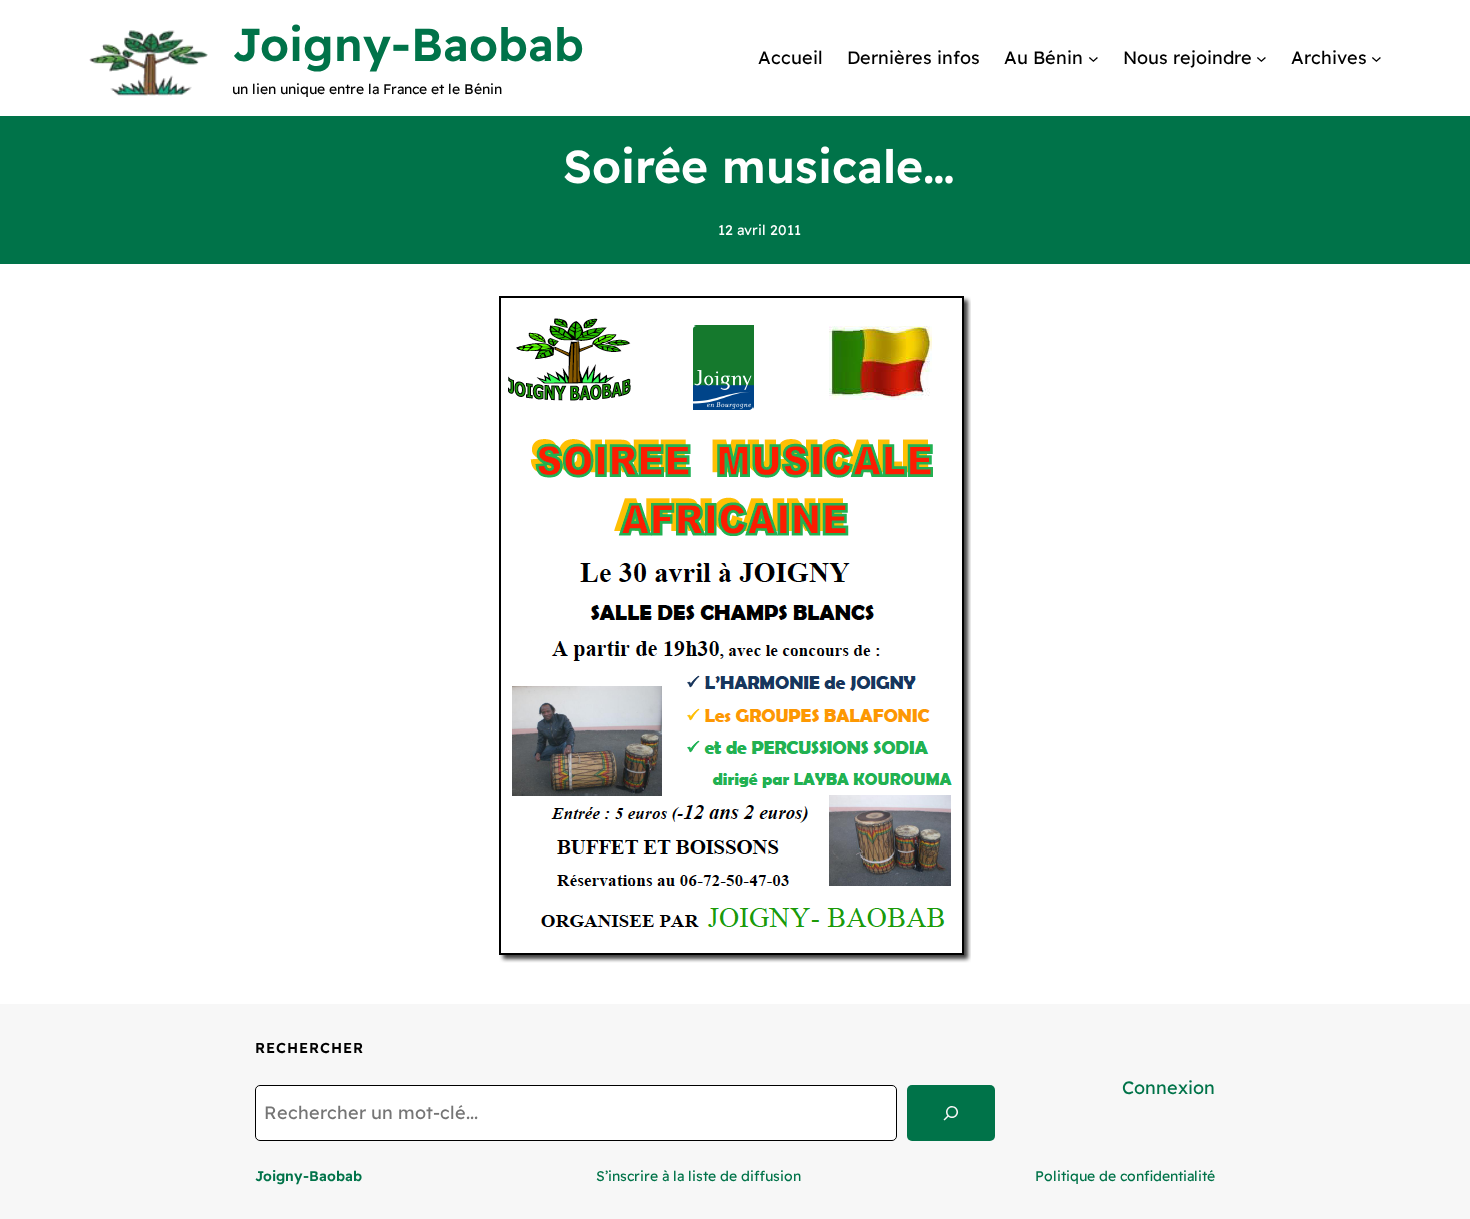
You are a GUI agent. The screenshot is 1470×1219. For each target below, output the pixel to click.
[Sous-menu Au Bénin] (1093, 58)
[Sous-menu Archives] (1376, 58)
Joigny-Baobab (408, 44)
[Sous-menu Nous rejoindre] (1261, 58)
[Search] (951, 1113)
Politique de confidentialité (1125, 1176)
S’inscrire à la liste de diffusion (698, 1176)
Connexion (1168, 1087)
